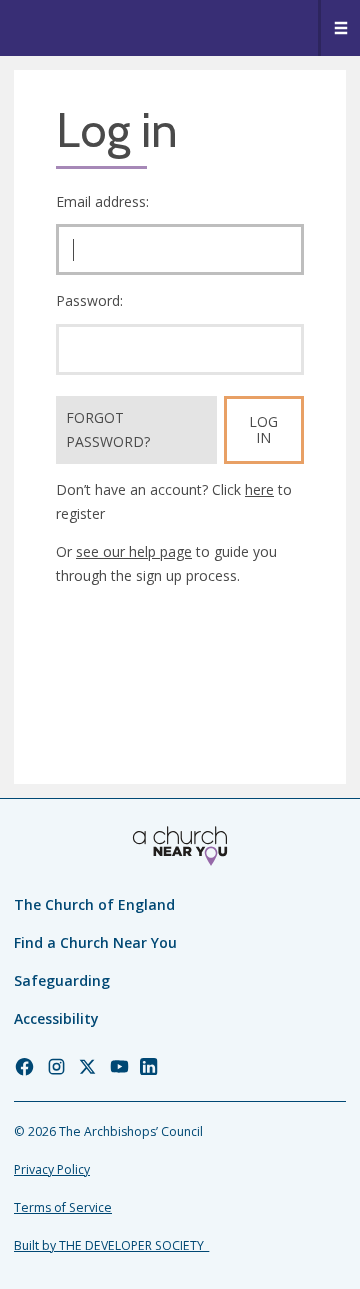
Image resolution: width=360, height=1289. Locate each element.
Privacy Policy (52, 1169)
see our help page (134, 551)
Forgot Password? (108, 429)
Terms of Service (63, 1207)
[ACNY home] (180, 846)
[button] (339, 28)
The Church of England (94, 904)
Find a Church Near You (95, 942)
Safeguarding (62, 980)
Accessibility (56, 1018)
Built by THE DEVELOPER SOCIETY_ (111, 1245)
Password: (89, 300)
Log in (263, 429)
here (259, 489)
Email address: (102, 201)
